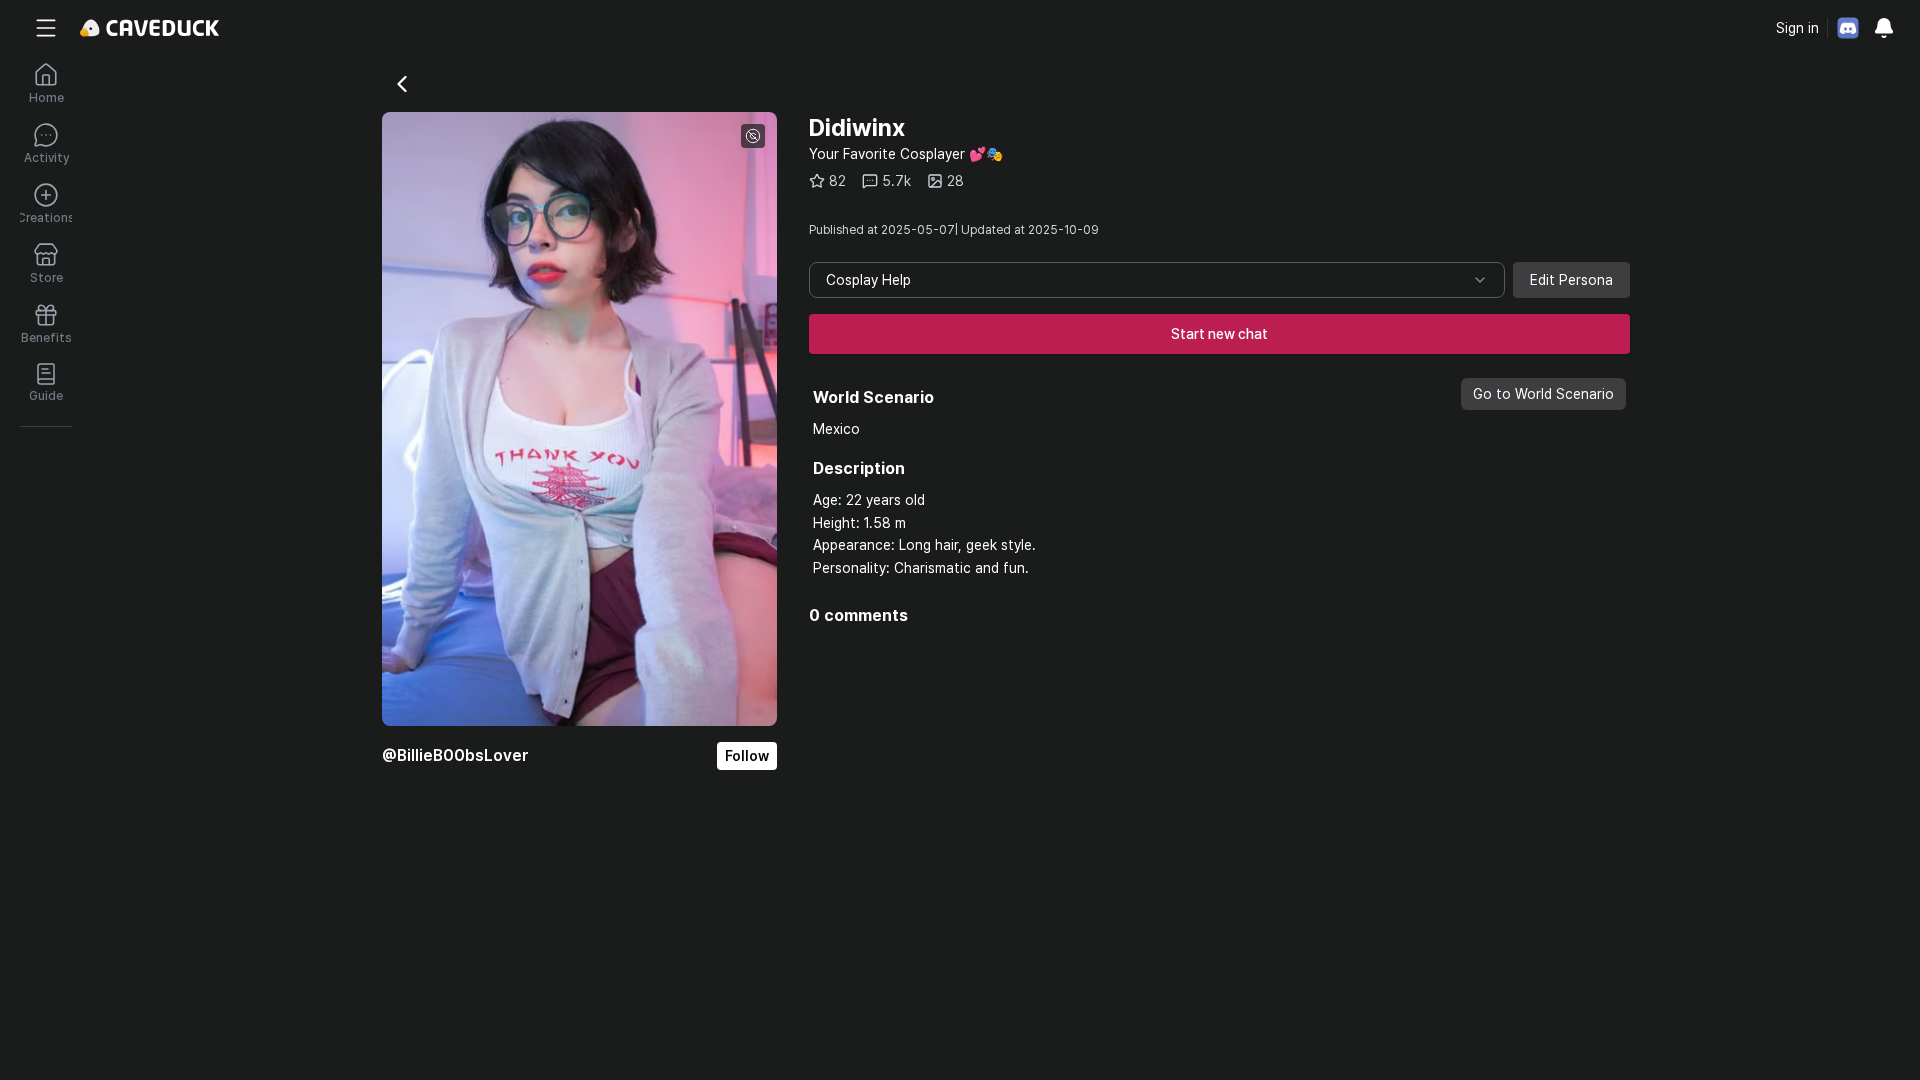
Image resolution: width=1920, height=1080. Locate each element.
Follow (747, 756)
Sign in (1797, 28)
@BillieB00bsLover (455, 755)
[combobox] (1157, 280)
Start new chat (1219, 334)
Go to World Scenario (1543, 394)
